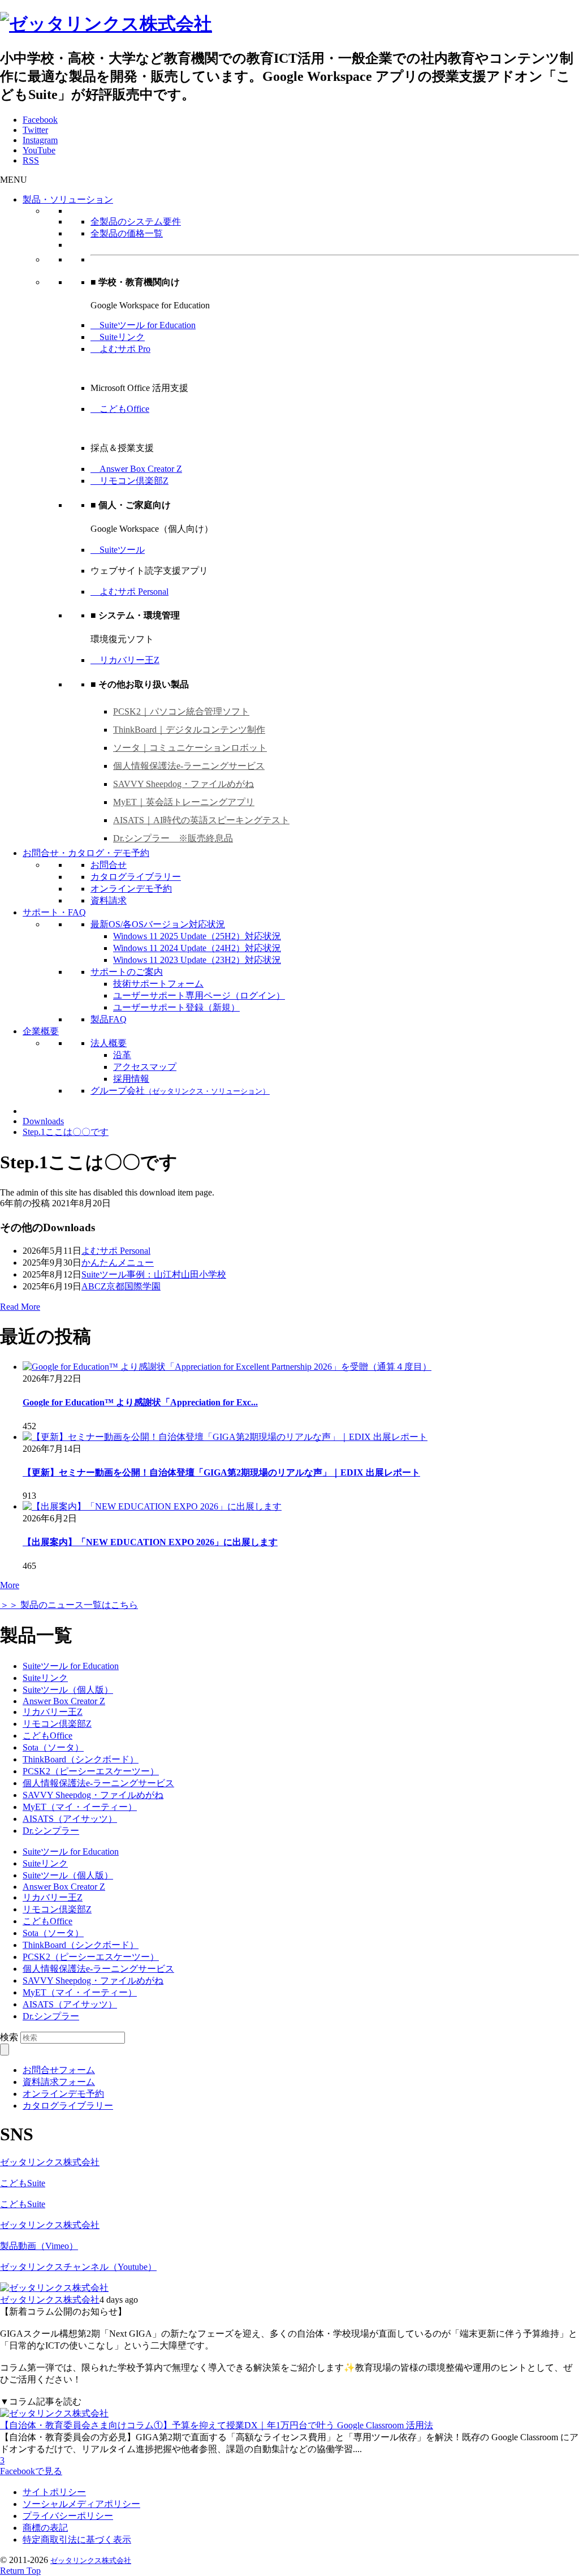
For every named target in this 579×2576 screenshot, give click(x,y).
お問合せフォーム (59, 2070)
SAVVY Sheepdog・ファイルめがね (183, 784)
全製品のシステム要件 (136, 222)
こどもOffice (120, 409)
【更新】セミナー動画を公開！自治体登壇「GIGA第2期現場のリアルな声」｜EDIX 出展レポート (221, 1472)
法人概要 (109, 1043)
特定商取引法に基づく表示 (77, 2540)
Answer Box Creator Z (136, 469)
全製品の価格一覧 (127, 233)
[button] (14, 180)
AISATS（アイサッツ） (70, 1819)
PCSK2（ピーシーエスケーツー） (91, 1771)
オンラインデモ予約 (131, 889)
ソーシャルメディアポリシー (81, 2504)
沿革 (122, 1055)
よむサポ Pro (120, 349)
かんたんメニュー (118, 1263)
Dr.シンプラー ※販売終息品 (173, 838)
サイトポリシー (54, 2492)
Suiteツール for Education (143, 325)
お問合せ (109, 865)
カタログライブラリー (136, 877)
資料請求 (109, 900)
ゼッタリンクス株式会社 (50, 2162)
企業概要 (41, 1031)
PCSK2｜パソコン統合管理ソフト (181, 711)
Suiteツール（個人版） (68, 1690)
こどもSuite (23, 2183)
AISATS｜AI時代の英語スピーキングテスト (201, 820)
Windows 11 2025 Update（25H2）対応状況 (197, 936)
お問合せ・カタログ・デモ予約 (86, 853)
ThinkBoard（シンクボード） (81, 1759)
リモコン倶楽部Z (129, 481)
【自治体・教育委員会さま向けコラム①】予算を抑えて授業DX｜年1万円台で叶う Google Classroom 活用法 (217, 2425)
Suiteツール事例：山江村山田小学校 (154, 1274)
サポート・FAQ (54, 912)
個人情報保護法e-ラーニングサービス (189, 766)
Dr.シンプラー (51, 1831)
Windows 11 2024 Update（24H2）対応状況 (197, 948)
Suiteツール (118, 550)
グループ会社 (180, 1091)
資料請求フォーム (59, 2082)
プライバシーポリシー (68, 2516)
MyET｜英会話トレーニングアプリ (184, 802)
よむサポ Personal (129, 592)
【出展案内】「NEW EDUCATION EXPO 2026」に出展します (150, 1542)
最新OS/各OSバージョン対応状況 (158, 924)
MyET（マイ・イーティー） (80, 1807)
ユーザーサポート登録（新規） (176, 1007)
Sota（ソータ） (53, 1747)
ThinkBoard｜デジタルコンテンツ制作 (189, 730)
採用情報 (131, 1079)
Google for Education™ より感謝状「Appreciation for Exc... (140, 1402)
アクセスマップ (145, 1067)
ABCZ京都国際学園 (121, 1286)
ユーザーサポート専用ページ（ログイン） (199, 995)
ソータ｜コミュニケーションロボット (190, 748)
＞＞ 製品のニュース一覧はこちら (69, 1605)
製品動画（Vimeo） (39, 2246)
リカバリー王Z (125, 660)
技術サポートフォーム (158, 984)
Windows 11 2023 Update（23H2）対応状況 (197, 960)
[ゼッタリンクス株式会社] (106, 24)
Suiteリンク (118, 337)
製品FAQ (109, 1019)
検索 (9, 2037)
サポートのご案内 (127, 972)
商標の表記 (45, 2528)
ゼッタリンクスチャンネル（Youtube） (78, 2267)
